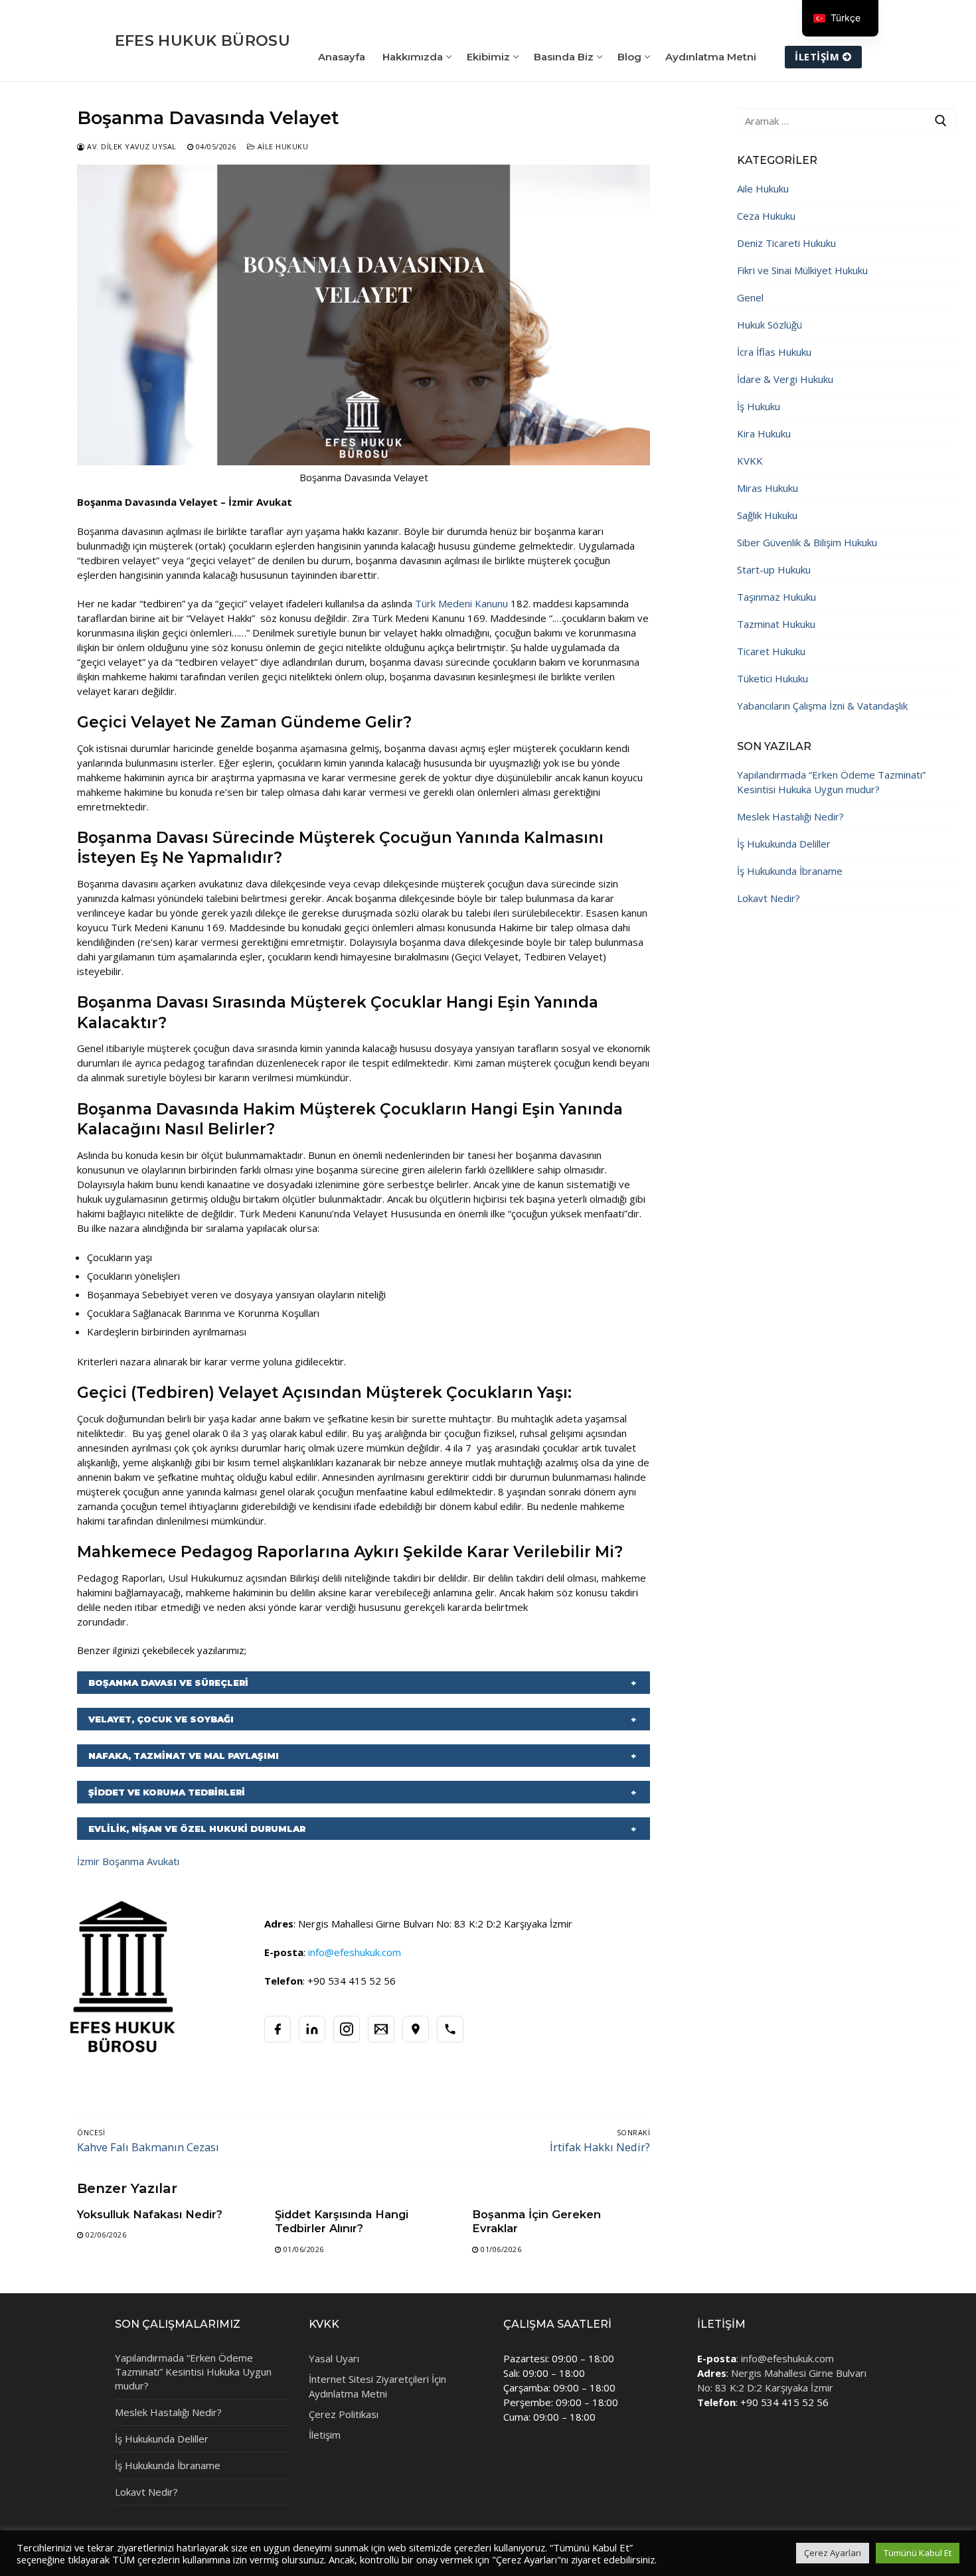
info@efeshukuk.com (787, 2358)
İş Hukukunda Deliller (784, 844)
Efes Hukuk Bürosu (203, 41)
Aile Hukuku (282, 146)
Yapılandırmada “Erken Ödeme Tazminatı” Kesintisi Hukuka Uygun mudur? (831, 782)
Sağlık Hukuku (767, 515)
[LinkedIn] (312, 2029)
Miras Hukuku (768, 488)
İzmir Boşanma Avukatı (128, 1861)
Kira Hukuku (764, 433)
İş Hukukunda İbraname (790, 871)
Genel (750, 297)
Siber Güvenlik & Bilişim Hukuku (807, 542)
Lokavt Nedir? (769, 898)
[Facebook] (278, 2029)
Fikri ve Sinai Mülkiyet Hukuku (802, 270)
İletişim (817, 56)
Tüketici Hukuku (773, 678)
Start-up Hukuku (774, 569)
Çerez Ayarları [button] (833, 2553)
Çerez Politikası (344, 2414)
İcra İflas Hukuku (774, 352)
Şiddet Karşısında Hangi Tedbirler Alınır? (342, 2221)
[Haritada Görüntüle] (416, 2029)
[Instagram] (347, 2029)
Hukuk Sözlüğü (770, 325)
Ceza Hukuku (766, 216)
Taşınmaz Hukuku (776, 597)
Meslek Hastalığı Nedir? (790, 816)
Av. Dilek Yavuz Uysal (131, 146)
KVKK (750, 461)
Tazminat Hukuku (776, 624)
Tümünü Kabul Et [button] (918, 2553)
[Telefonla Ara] (450, 2029)
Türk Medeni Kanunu (461, 603)
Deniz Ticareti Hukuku (786, 243)
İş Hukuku (759, 406)
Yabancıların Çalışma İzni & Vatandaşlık (822, 706)
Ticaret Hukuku (771, 651)
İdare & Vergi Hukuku (785, 379)
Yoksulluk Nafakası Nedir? (150, 2214)
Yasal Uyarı (334, 2358)
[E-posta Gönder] (381, 2029)
